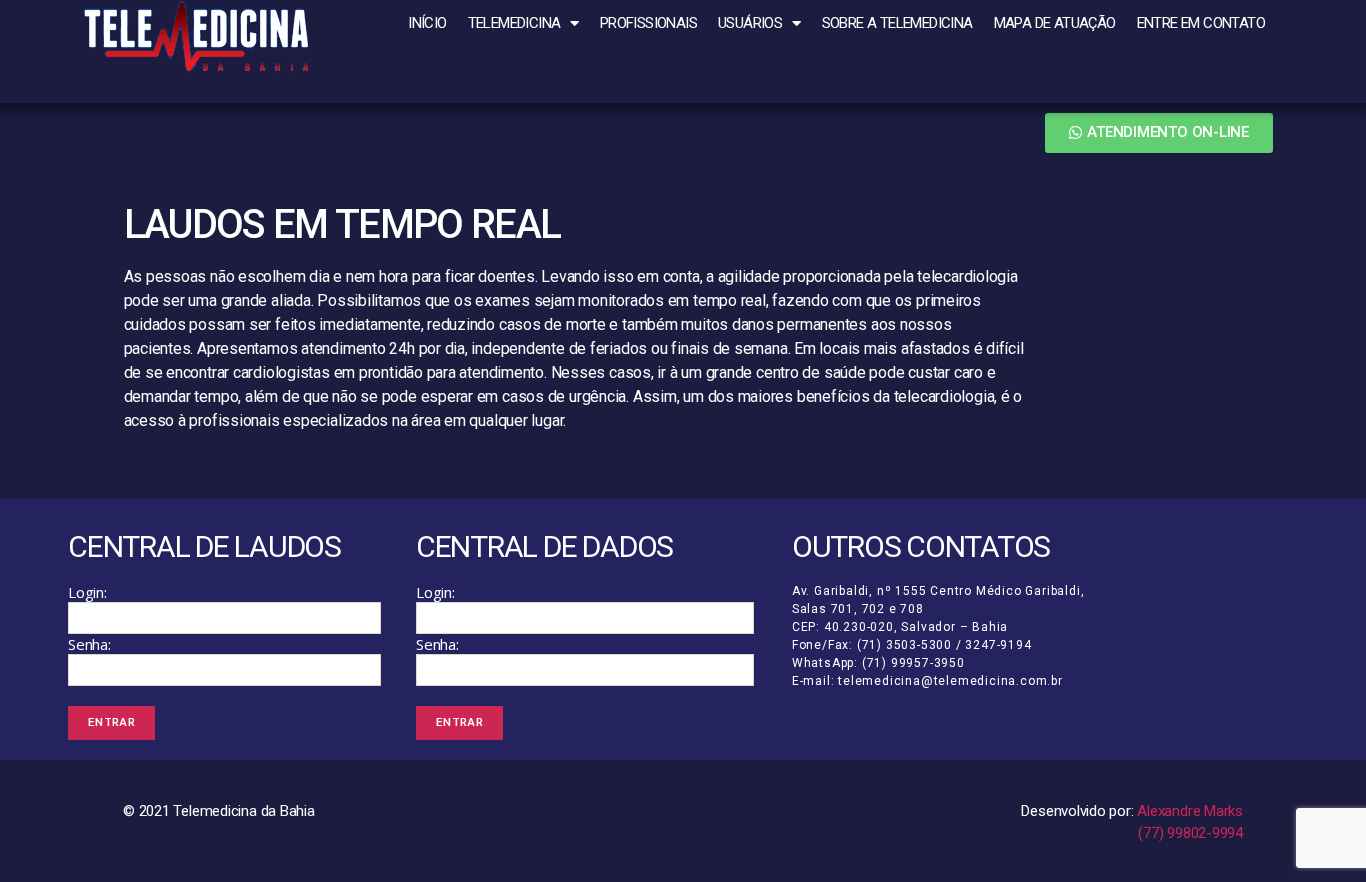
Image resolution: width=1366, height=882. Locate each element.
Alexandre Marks (1190, 811)
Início (427, 23)
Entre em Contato (1201, 23)
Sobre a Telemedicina (897, 23)
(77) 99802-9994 (1190, 833)
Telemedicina (514, 23)
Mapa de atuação (1055, 23)
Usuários (750, 23)
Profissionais (648, 23)
